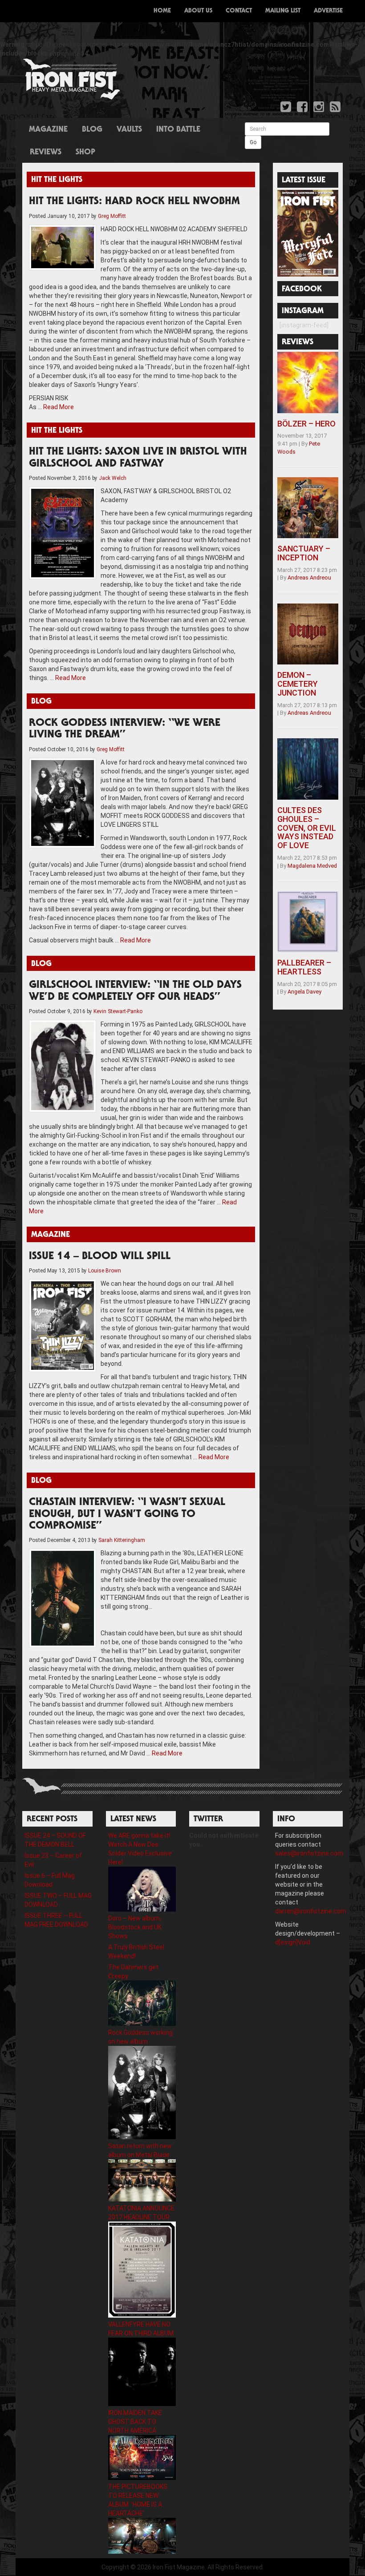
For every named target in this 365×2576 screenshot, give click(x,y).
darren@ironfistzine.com (311, 1911)
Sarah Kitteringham (122, 1540)
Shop (85, 153)
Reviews (46, 153)
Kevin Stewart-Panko (118, 1011)
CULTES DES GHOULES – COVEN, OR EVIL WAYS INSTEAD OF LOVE (307, 828)
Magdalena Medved (312, 866)
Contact (239, 11)
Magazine (48, 130)
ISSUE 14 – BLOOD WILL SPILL (100, 1257)
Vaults (129, 130)
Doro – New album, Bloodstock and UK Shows (135, 1927)
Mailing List (283, 11)
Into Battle (178, 130)
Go (253, 142)
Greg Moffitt (112, 216)
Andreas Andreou (309, 578)
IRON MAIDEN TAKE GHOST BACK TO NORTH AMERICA (135, 2422)
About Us (198, 11)
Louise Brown (105, 1271)
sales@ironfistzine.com (309, 1853)
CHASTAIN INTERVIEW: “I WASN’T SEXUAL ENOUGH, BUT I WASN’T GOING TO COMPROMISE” (127, 1515)
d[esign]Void (293, 1942)
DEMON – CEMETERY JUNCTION (298, 684)
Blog (92, 130)
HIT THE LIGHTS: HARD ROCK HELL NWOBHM (134, 202)
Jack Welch (113, 478)
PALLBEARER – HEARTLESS (304, 967)
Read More (59, 407)
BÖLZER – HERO (306, 424)
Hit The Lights (57, 180)
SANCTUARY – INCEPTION (304, 553)
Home (162, 11)
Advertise (328, 11)
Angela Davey (304, 992)
